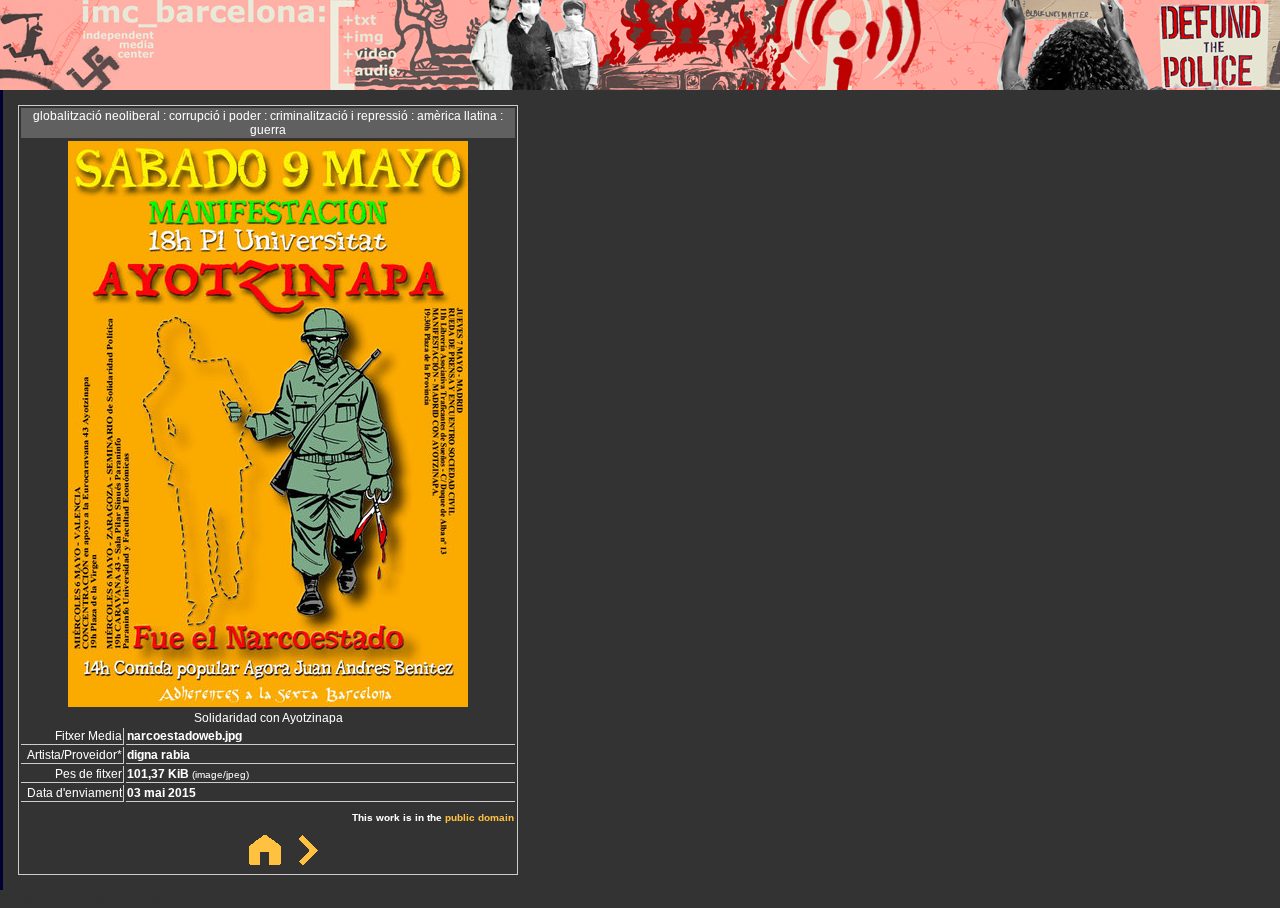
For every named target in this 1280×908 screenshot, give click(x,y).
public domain (479, 817)
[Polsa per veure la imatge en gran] (268, 701)
